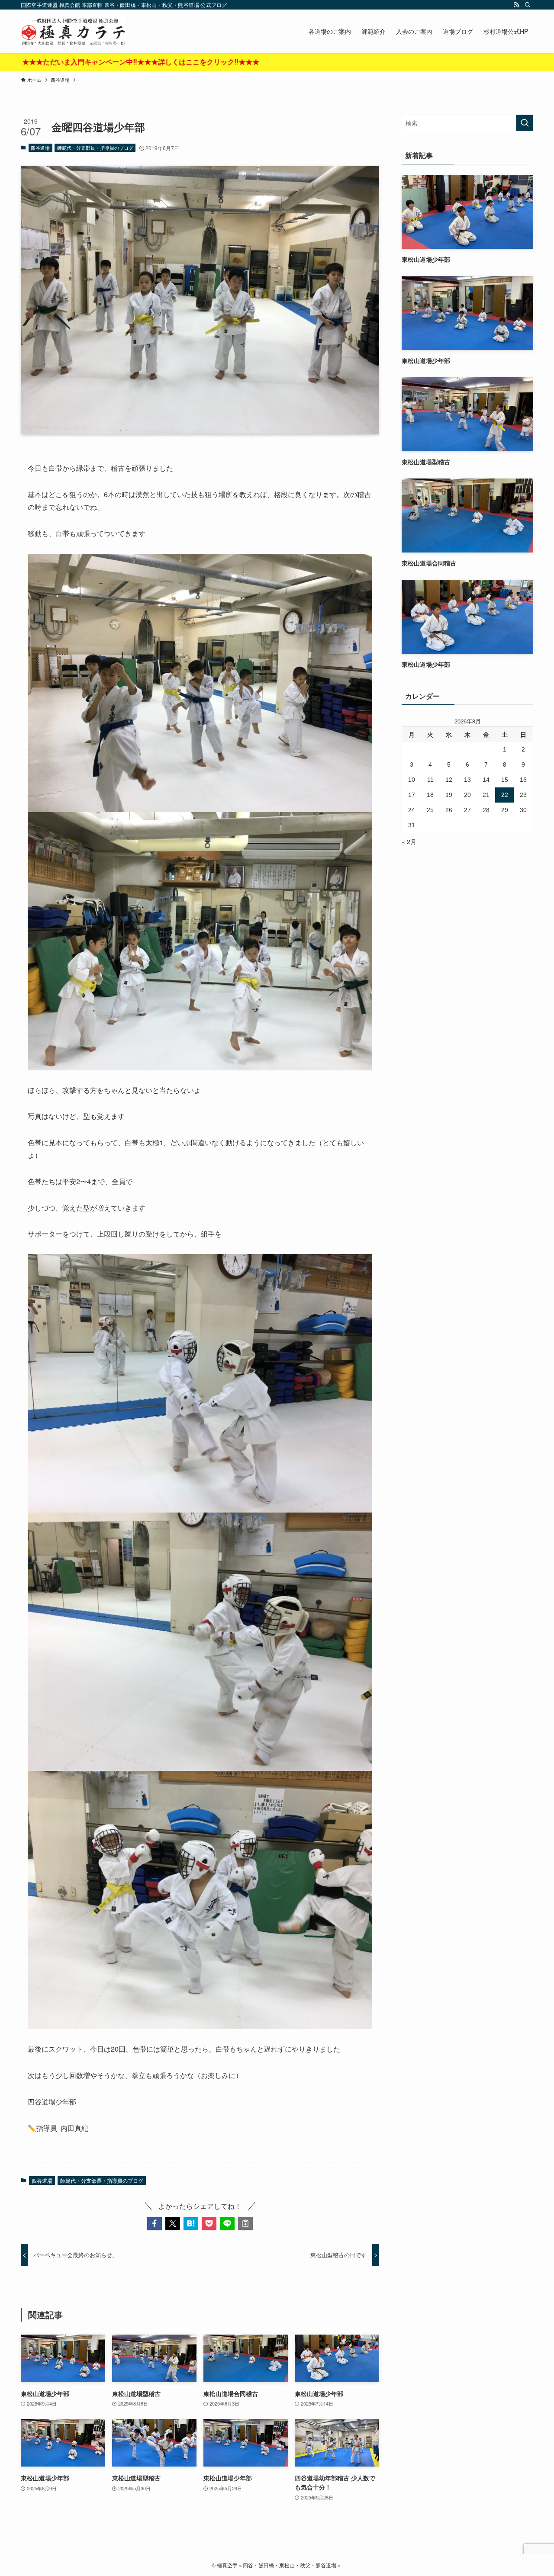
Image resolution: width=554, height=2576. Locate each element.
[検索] (528, 5)
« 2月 (409, 842)
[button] (155, 2223)
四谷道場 (40, 148)
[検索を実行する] (525, 123)
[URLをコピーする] (245, 2223)
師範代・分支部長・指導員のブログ (95, 148)
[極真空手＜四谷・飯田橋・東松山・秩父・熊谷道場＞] (74, 31)
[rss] (516, 5)
